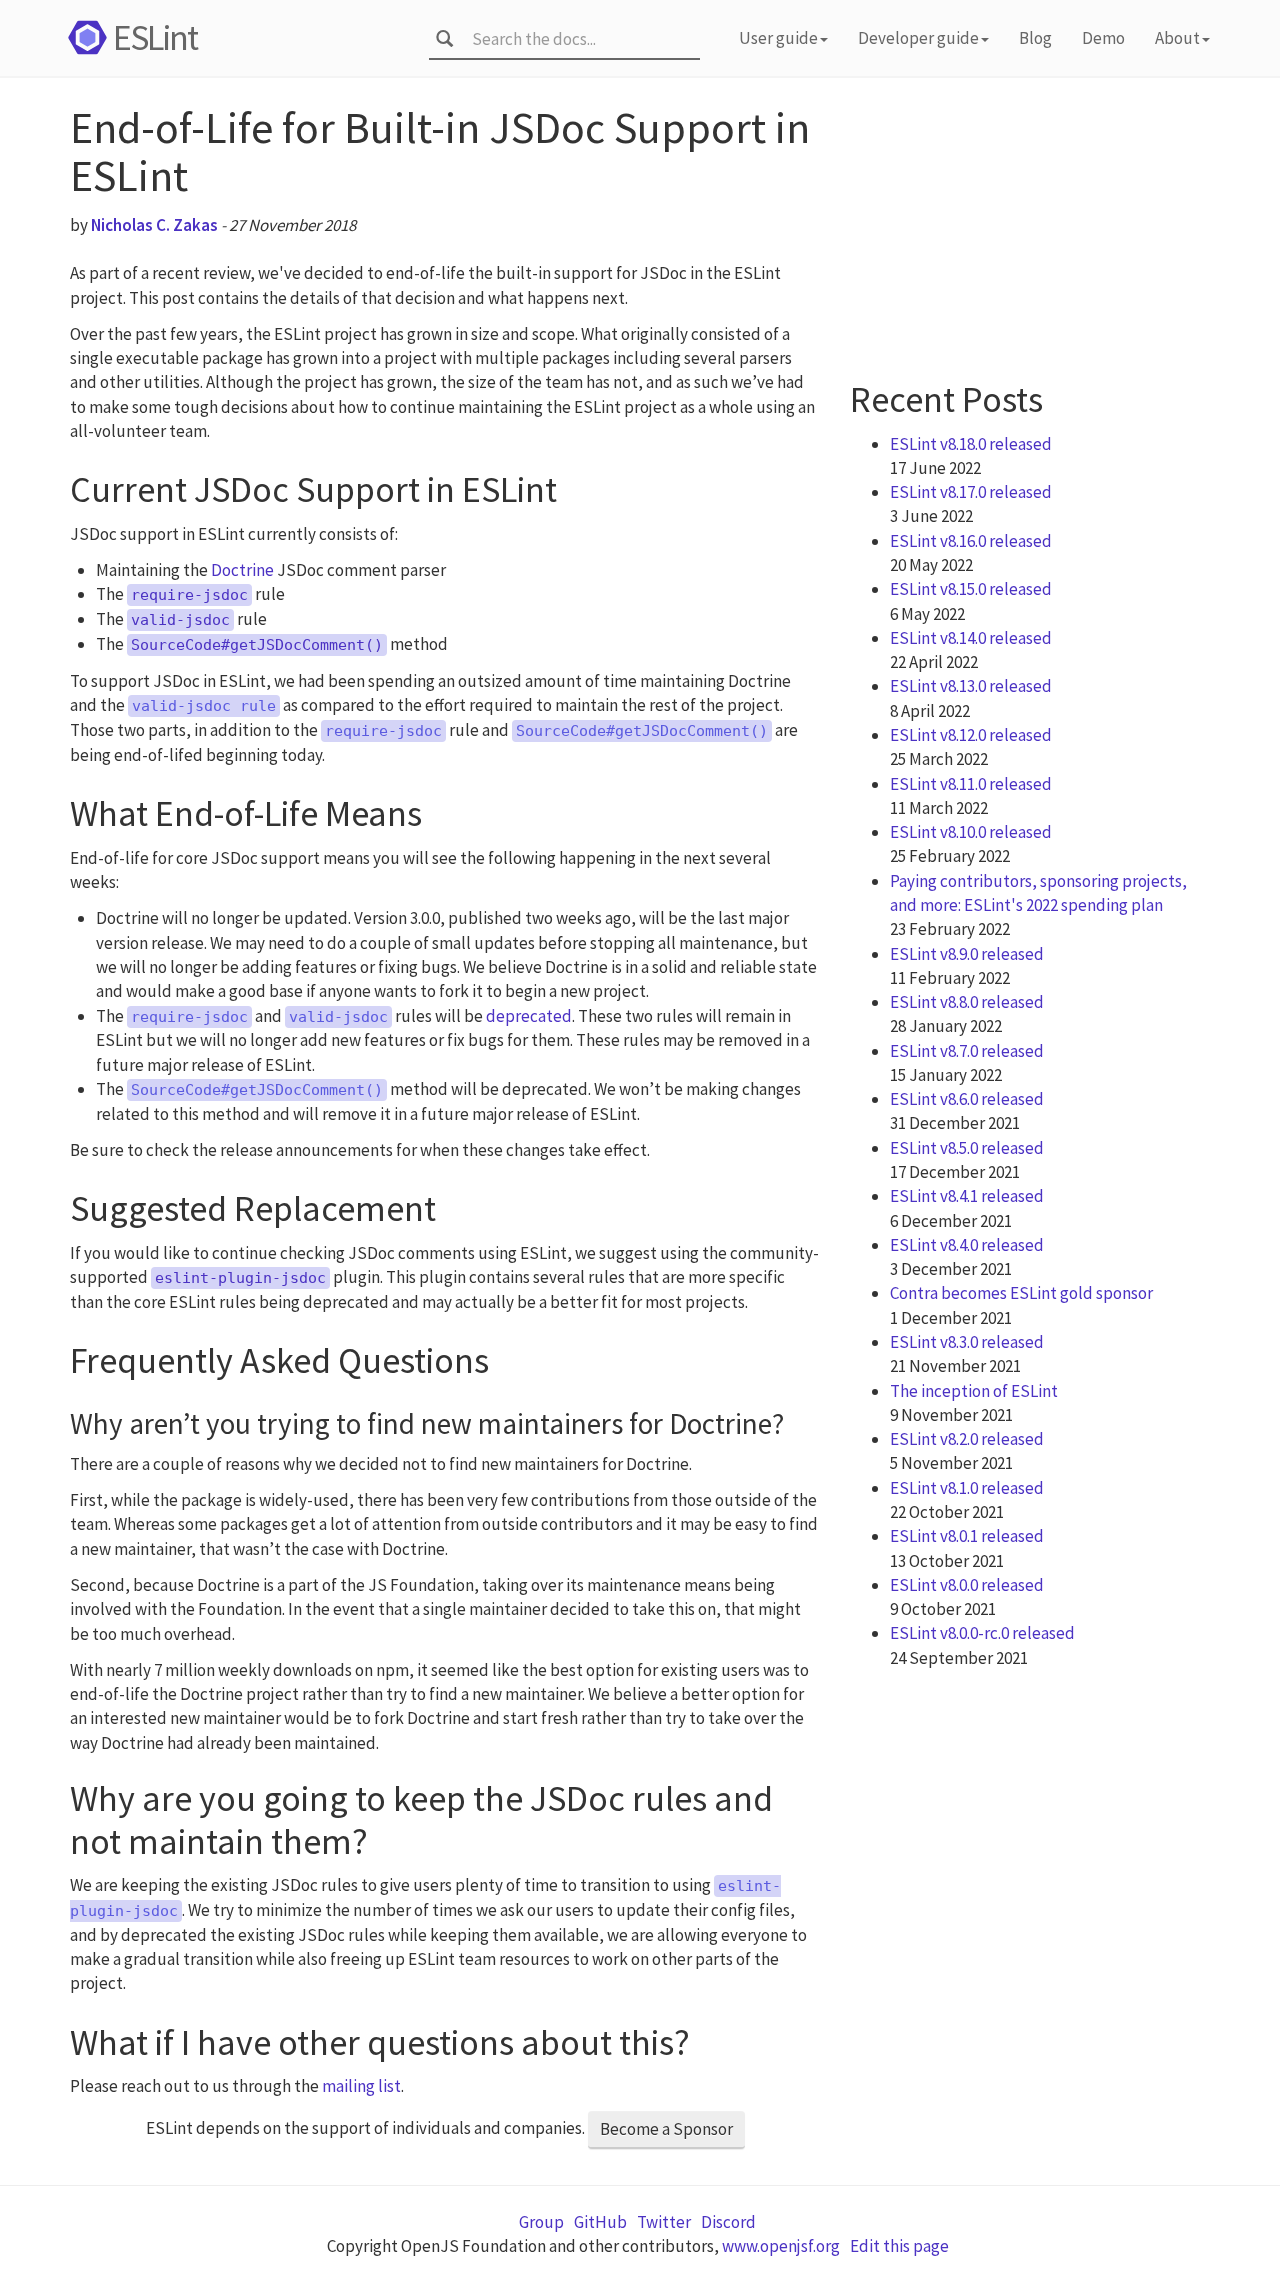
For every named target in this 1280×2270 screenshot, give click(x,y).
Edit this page (899, 2246)
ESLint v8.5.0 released (967, 1148)
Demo (1103, 38)
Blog (1035, 38)
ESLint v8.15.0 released (971, 589)
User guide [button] (778, 38)
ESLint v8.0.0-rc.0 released (982, 1633)
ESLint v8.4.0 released (967, 1245)
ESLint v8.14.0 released (971, 638)
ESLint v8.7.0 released (967, 1051)
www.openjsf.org (781, 2246)
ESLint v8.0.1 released (967, 1536)
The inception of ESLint (974, 1391)
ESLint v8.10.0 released (971, 832)
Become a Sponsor (666, 2129)
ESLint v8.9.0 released (967, 954)
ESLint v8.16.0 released (971, 541)
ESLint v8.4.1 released (967, 1196)
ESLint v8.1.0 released (967, 1488)
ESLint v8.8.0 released (967, 1002)
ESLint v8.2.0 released (967, 1439)
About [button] (1177, 38)
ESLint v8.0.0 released (967, 1585)
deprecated (529, 1016)
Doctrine (242, 570)
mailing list (361, 2086)
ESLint (155, 37)
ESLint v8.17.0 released (971, 492)
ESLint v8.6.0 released (967, 1099)
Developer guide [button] (918, 38)
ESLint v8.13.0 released (971, 686)
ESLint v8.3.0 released (967, 1342)
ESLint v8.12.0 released (971, 735)
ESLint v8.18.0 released (971, 444)
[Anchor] (576, 484)
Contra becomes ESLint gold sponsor (1021, 1293)
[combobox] (579, 39)
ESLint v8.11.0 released (971, 784)
